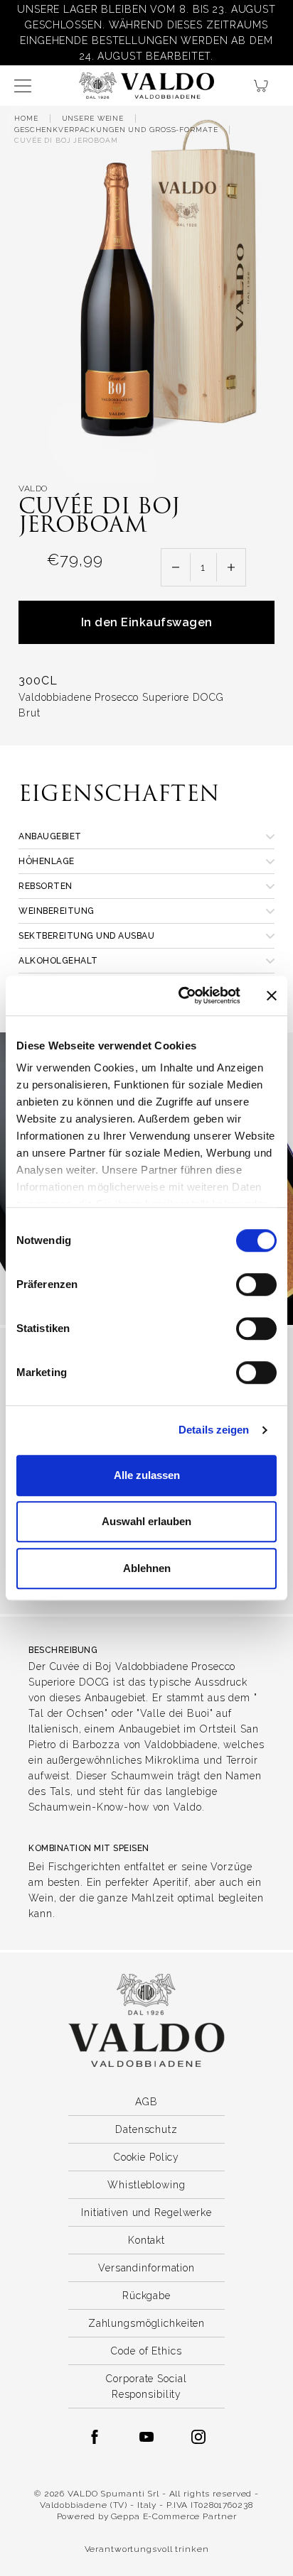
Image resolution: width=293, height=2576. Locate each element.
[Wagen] (266, 86)
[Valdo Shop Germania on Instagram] (198, 2437)
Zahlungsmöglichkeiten (146, 2323)
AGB (146, 2102)
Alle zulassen (147, 1475)
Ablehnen (147, 1568)
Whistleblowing (146, 2185)
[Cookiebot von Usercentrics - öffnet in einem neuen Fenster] (181, 995)
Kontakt (146, 2240)
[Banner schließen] (272, 995)
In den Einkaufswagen (147, 622)
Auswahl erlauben (146, 1521)
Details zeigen (214, 1430)
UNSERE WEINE (93, 118)
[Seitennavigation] (23, 86)
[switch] (256, 1284)
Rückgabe (146, 2296)
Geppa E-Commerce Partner (174, 2516)
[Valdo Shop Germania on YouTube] (146, 2437)
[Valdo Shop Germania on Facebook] (95, 2437)
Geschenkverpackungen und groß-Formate (116, 130)
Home (26, 118)
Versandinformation (146, 2268)
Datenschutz (146, 2129)
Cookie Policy (146, 2157)
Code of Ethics (146, 2351)
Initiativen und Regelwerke (146, 2212)
